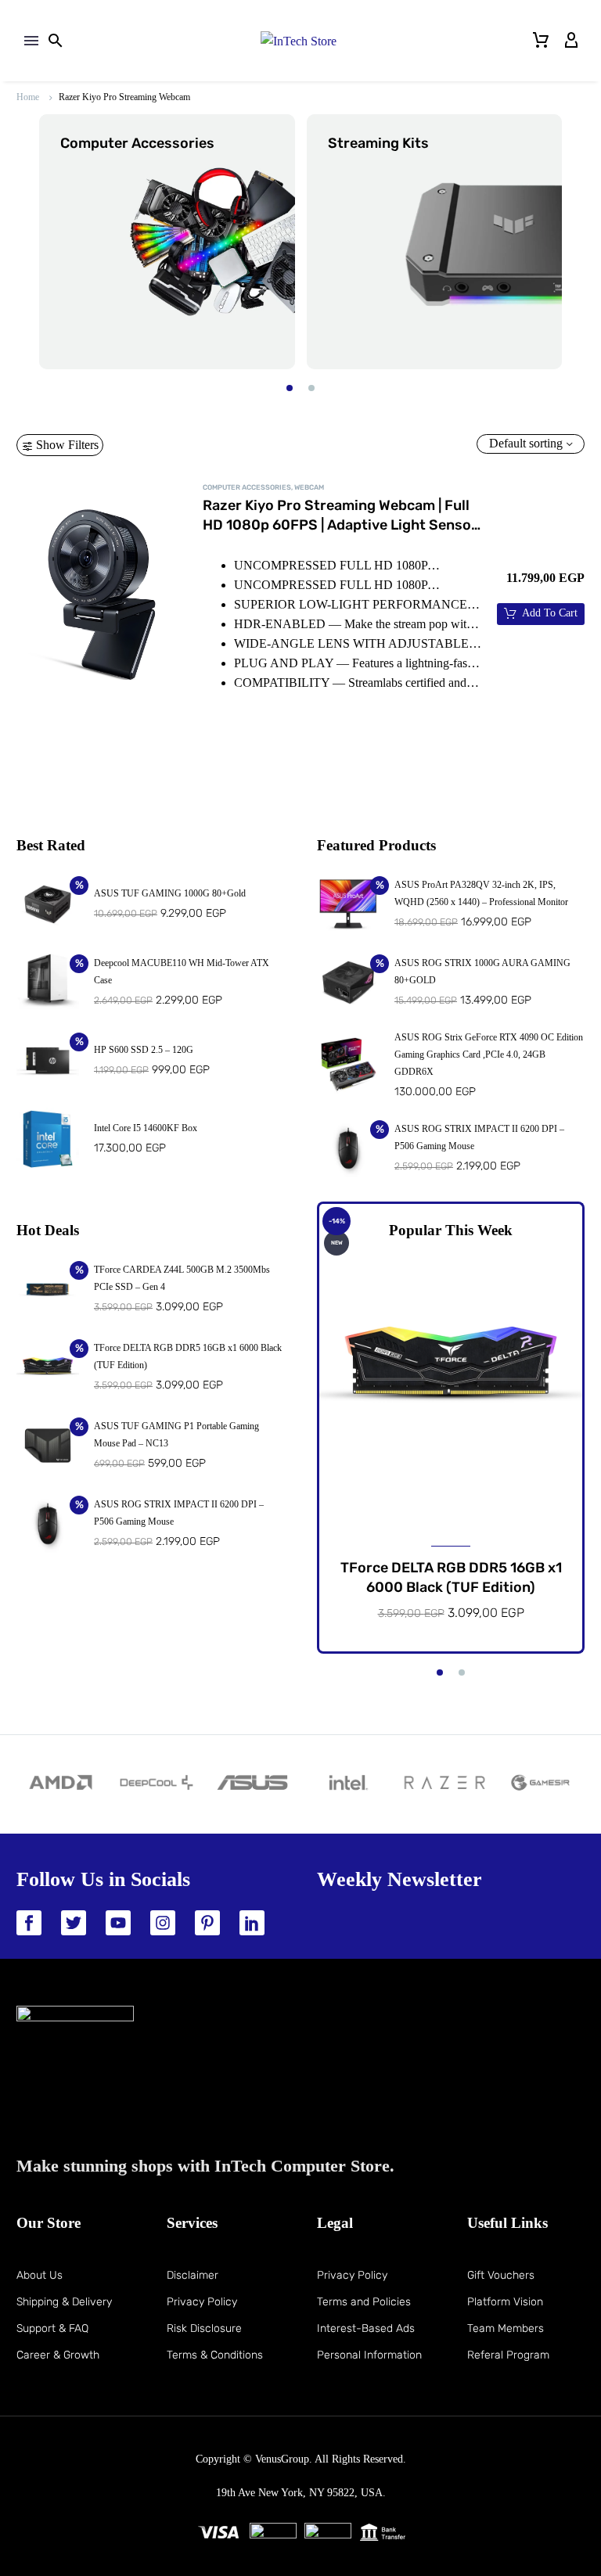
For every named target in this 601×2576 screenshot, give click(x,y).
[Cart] (541, 41)
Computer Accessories (247, 487)
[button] (290, 388)
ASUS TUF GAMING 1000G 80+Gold (170, 893)
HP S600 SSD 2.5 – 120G (144, 1050)
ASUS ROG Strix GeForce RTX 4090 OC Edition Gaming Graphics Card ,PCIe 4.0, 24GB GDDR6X (489, 1054)
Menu (31, 41)
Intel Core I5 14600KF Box (146, 1128)
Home (28, 97)
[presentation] (30, 242)
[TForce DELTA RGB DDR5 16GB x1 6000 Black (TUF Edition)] (451, 1368)
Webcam (309, 487)
